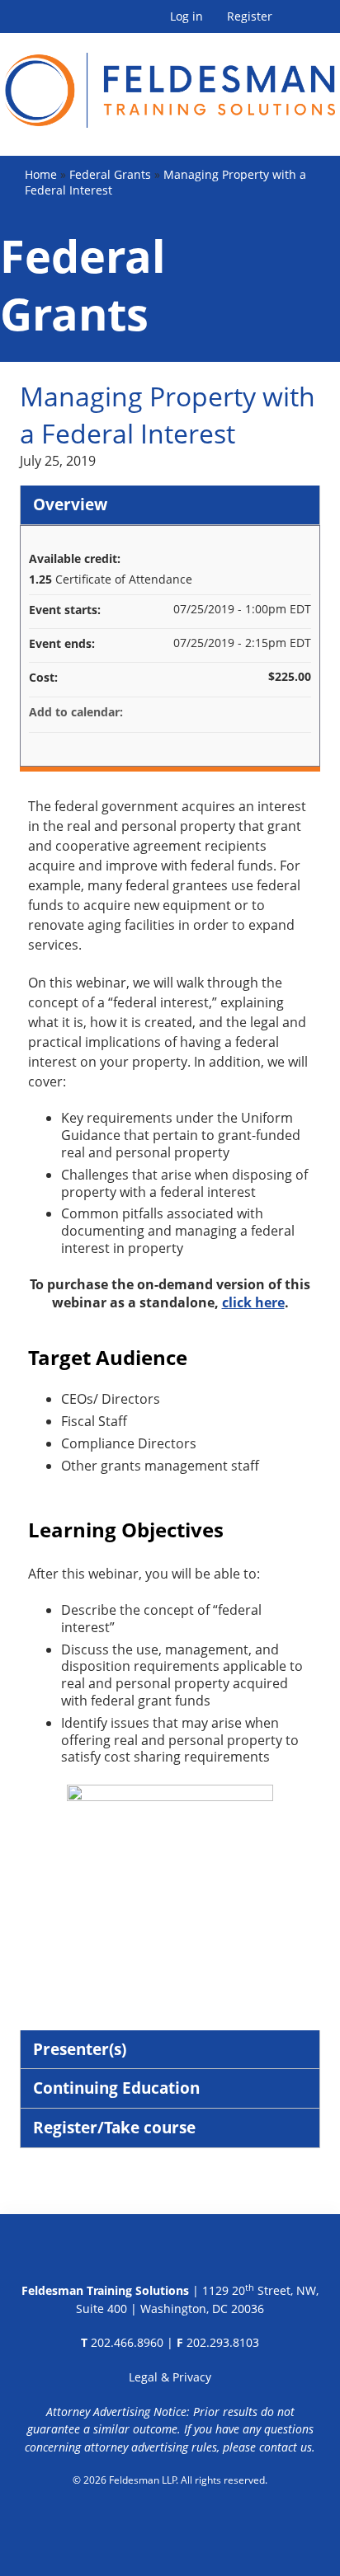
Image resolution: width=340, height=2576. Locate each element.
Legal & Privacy (170, 2377)
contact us (286, 2447)
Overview (70, 504)
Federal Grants (110, 174)
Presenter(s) (80, 2049)
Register (250, 16)
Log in (187, 16)
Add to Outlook (298, 712)
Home (41, 174)
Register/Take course (114, 2127)
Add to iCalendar (276, 711)
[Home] (170, 80)
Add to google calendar (234, 712)
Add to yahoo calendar (255, 712)
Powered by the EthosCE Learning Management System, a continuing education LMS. (170, 2522)
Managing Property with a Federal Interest (165, 182)
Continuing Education (116, 2088)
